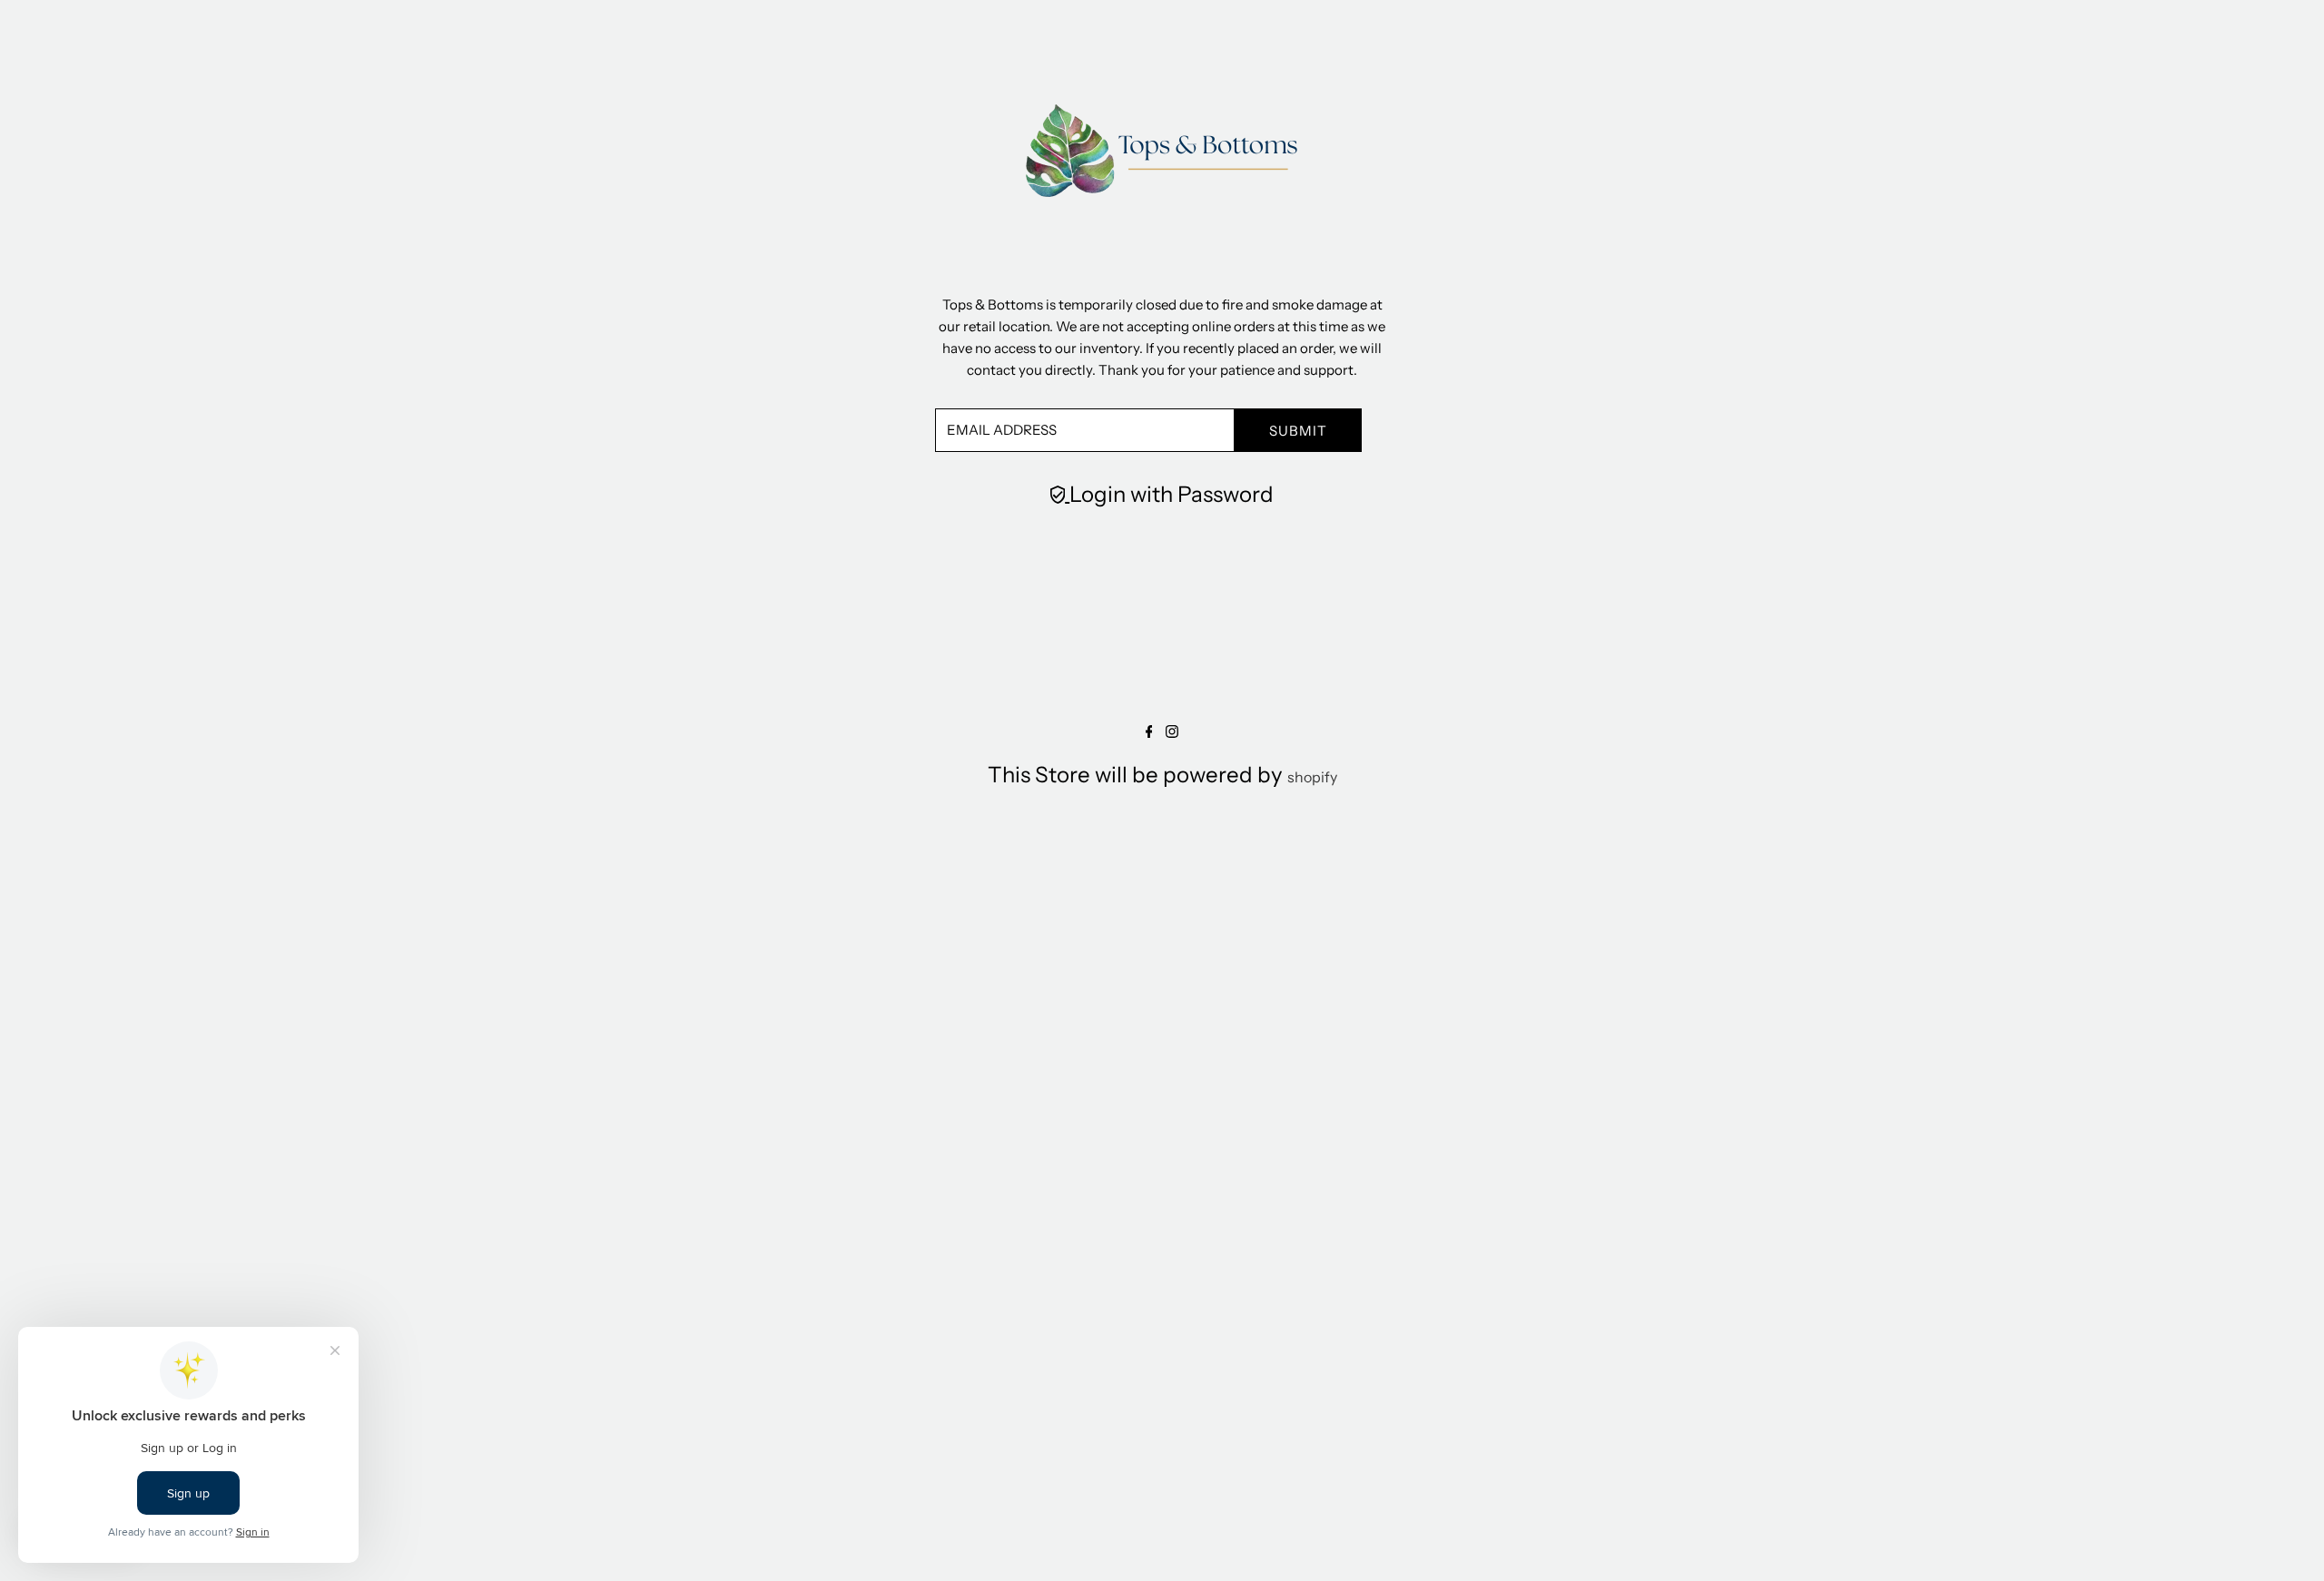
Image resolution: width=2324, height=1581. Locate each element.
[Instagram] (1172, 732)
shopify (1312, 777)
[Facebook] (1149, 732)
